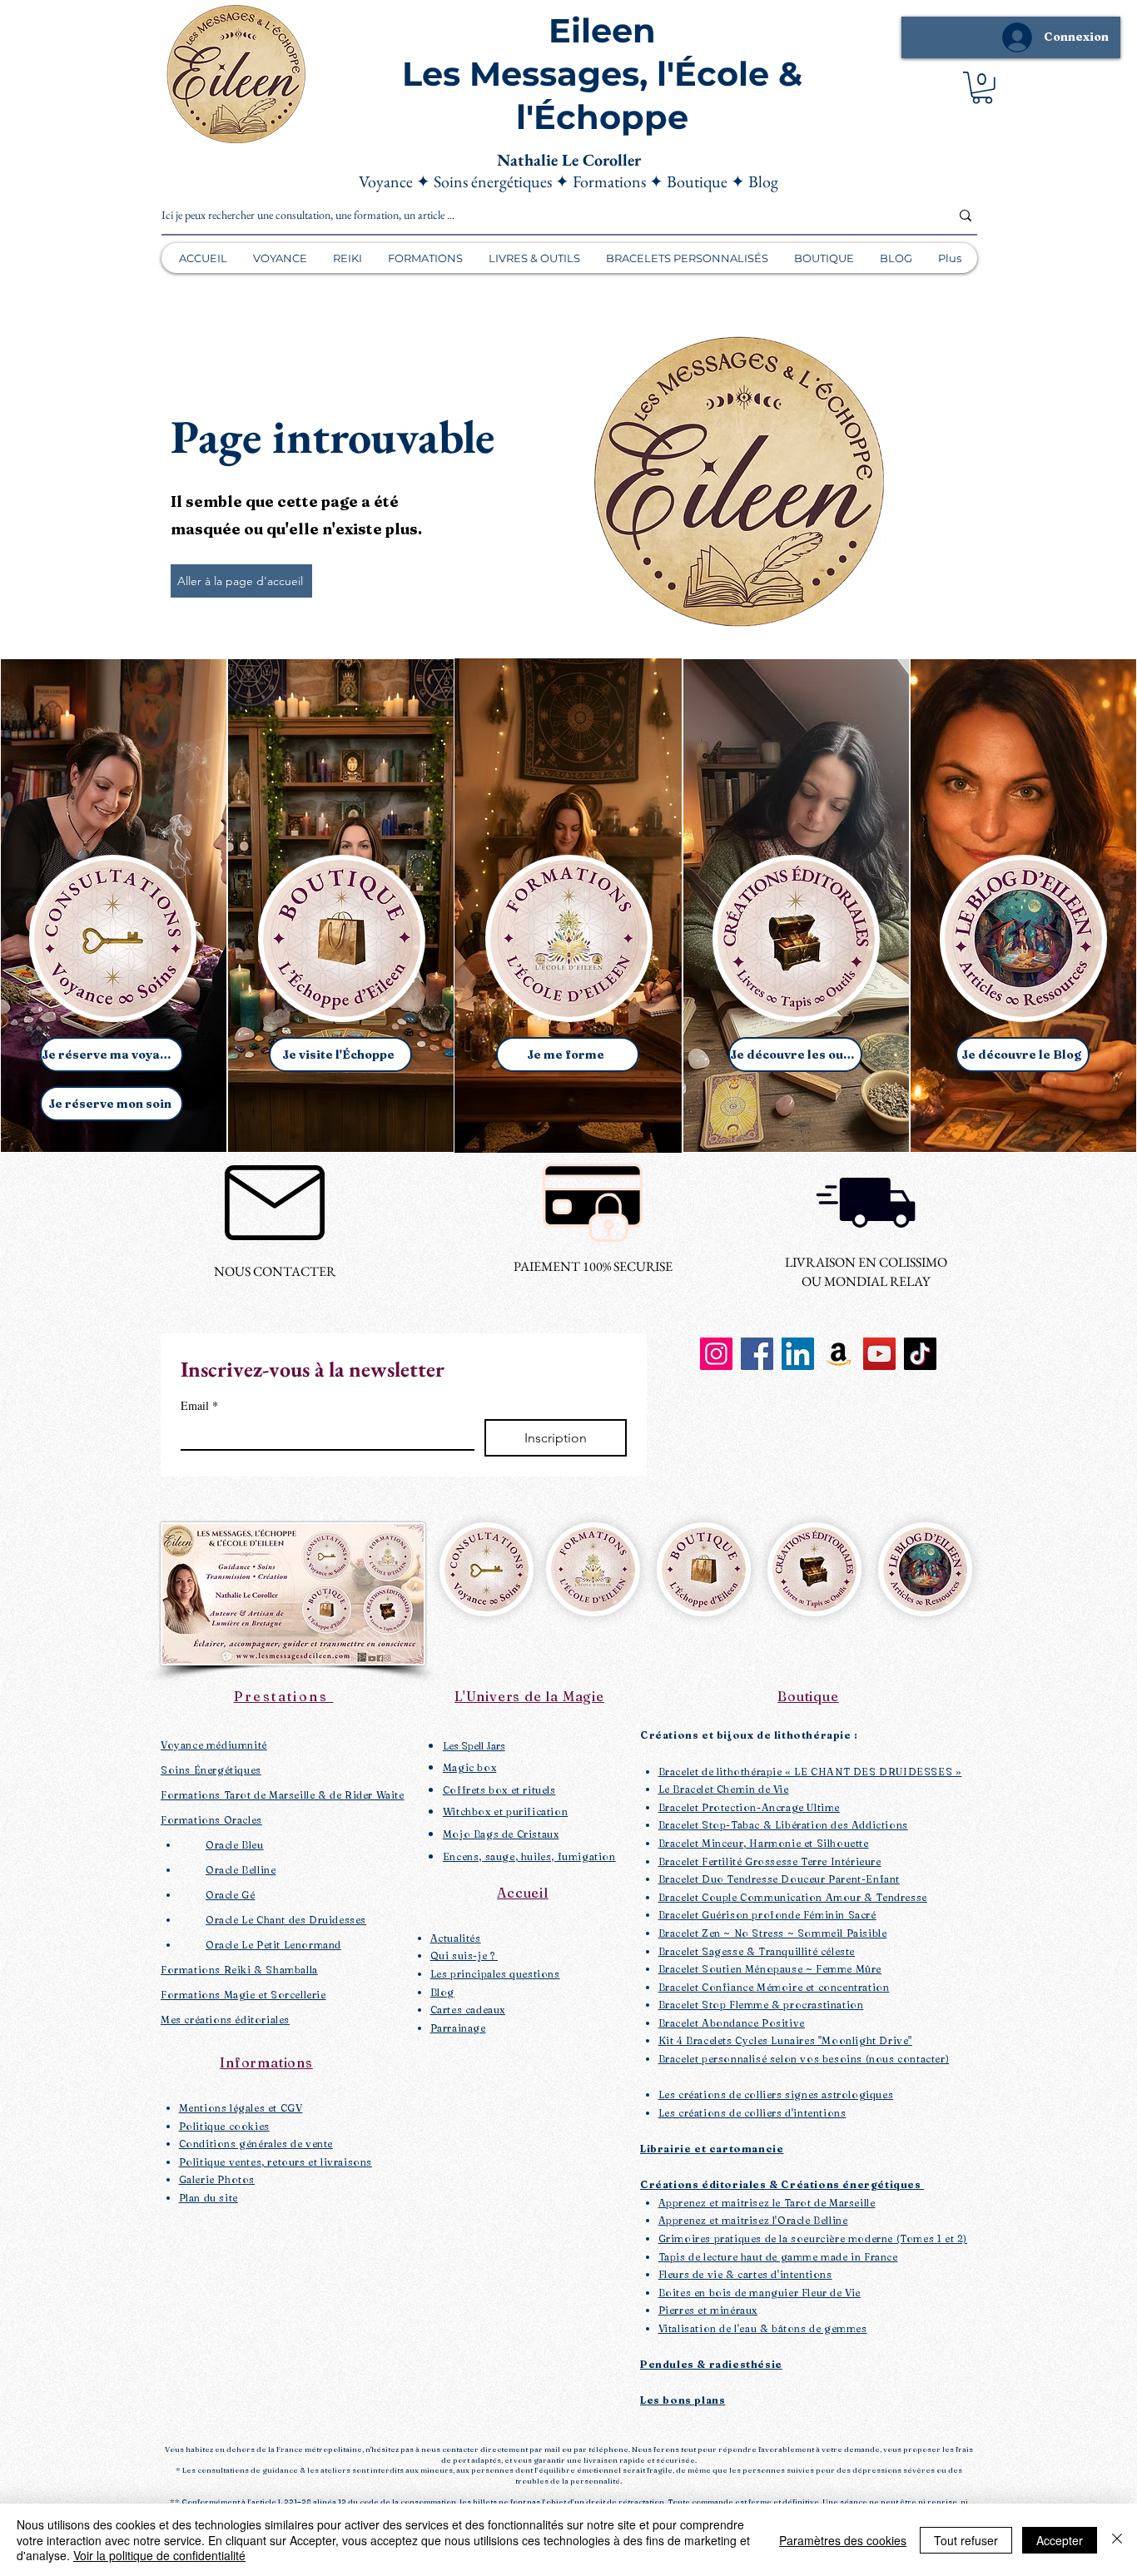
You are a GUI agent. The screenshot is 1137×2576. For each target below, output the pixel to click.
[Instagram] (716, 1354)
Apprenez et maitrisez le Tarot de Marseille (767, 2203)
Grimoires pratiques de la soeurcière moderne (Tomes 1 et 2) (813, 2238)
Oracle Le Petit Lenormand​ (273, 1945)
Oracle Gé (230, 1895)
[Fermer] (1117, 2540)
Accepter (1060, 2540)
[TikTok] (920, 1354)
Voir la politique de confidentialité (159, 2555)
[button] (982, 88)
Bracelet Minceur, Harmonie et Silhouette (764, 1843)
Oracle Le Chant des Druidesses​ (286, 1920)
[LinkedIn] (798, 1354)
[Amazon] (839, 1354)
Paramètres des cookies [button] (843, 2540)
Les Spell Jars (474, 1746)
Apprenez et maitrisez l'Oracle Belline (753, 2220)
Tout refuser (966, 2540)
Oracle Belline (241, 1870)
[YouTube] (879, 1354)
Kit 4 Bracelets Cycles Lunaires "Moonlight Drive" (785, 2040)
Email (199, 1405)
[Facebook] (757, 1354)
